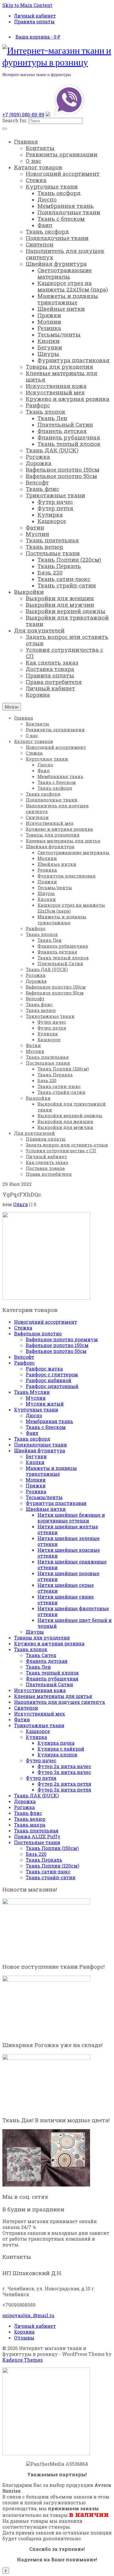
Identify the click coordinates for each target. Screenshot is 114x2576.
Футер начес (41, 1760)
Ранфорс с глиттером (52, 1374)
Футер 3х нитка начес (64, 1772)
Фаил (32, 1433)
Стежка (23, 1328)
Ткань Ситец (41, 1655)
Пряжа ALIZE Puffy (37, 1836)
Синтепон (26, 1708)
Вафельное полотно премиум (62, 1339)
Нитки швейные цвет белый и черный (75, 1623)
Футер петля (41, 1778)
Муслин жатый (45, 1404)
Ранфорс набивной (49, 1380)
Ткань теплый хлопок (52, 1673)
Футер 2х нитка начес (64, 1766)
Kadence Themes (23, 2360)
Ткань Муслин (32, 1392)
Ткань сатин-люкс (48, 1871)
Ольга (20, 1204)
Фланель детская (47, 1661)
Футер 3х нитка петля (64, 1790)
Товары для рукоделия (42, 1638)
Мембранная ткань (49, 1421)
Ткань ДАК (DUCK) (36, 1795)
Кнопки (35, 1462)
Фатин (22, 1719)
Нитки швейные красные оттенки (69, 1553)
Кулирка (36, 1737)
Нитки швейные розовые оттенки (68, 1576)
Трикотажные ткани (39, 1725)
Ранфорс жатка (44, 1369)
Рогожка (24, 1807)
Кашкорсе (38, 1731)
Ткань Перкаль (44, 1860)
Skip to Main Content (27, 5)
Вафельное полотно (38, 1333)
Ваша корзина (38, 37)
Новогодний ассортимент (46, 1322)
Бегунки (36, 1456)
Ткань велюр (30, 1819)
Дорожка (25, 1801)
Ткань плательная (36, 1831)
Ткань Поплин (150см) (52, 1848)
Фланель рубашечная (52, 1678)
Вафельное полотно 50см (56, 1351)
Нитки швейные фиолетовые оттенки (73, 1611)
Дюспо (34, 1415)
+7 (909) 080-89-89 (23, 114)
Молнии (36, 1480)
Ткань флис (28, 1813)
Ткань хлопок (31, 1649)
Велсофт (24, 1357)
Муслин (36, 1398)
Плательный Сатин (49, 1684)
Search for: (15, 120)
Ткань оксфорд (32, 1439)
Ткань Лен (38, 1667)
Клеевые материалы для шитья (53, 1696)
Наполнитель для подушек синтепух (60, 1702)
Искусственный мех (40, 1714)
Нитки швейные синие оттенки (66, 1600)
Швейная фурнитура (40, 1450)
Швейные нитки (46, 1509)
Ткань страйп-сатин (51, 1877)
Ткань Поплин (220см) (52, 1866)
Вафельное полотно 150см (57, 1345)
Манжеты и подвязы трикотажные (51, 1471)
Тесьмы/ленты (44, 1497)
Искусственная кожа (40, 1690)
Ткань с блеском (46, 1427)
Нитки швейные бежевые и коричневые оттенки (71, 1518)
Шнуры (35, 1632)
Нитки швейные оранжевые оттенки (72, 1564)
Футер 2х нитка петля (64, 1784)
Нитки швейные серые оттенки (66, 1588)
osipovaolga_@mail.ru (28, 2315)
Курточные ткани (36, 1409)
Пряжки (36, 1486)
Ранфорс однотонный (52, 1386)
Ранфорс (24, 1363)
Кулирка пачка (56, 1743)
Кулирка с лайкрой (61, 1749)
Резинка (36, 1491)
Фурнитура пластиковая (56, 1503)
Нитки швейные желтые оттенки (68, 1529)
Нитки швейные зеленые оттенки (69, 1541)
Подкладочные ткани (40, 1445)
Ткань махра (30, 1825)
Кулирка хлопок (57, 1755)
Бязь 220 (36, 1854)
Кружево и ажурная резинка (49, 1643)
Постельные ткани (37, 1842)
